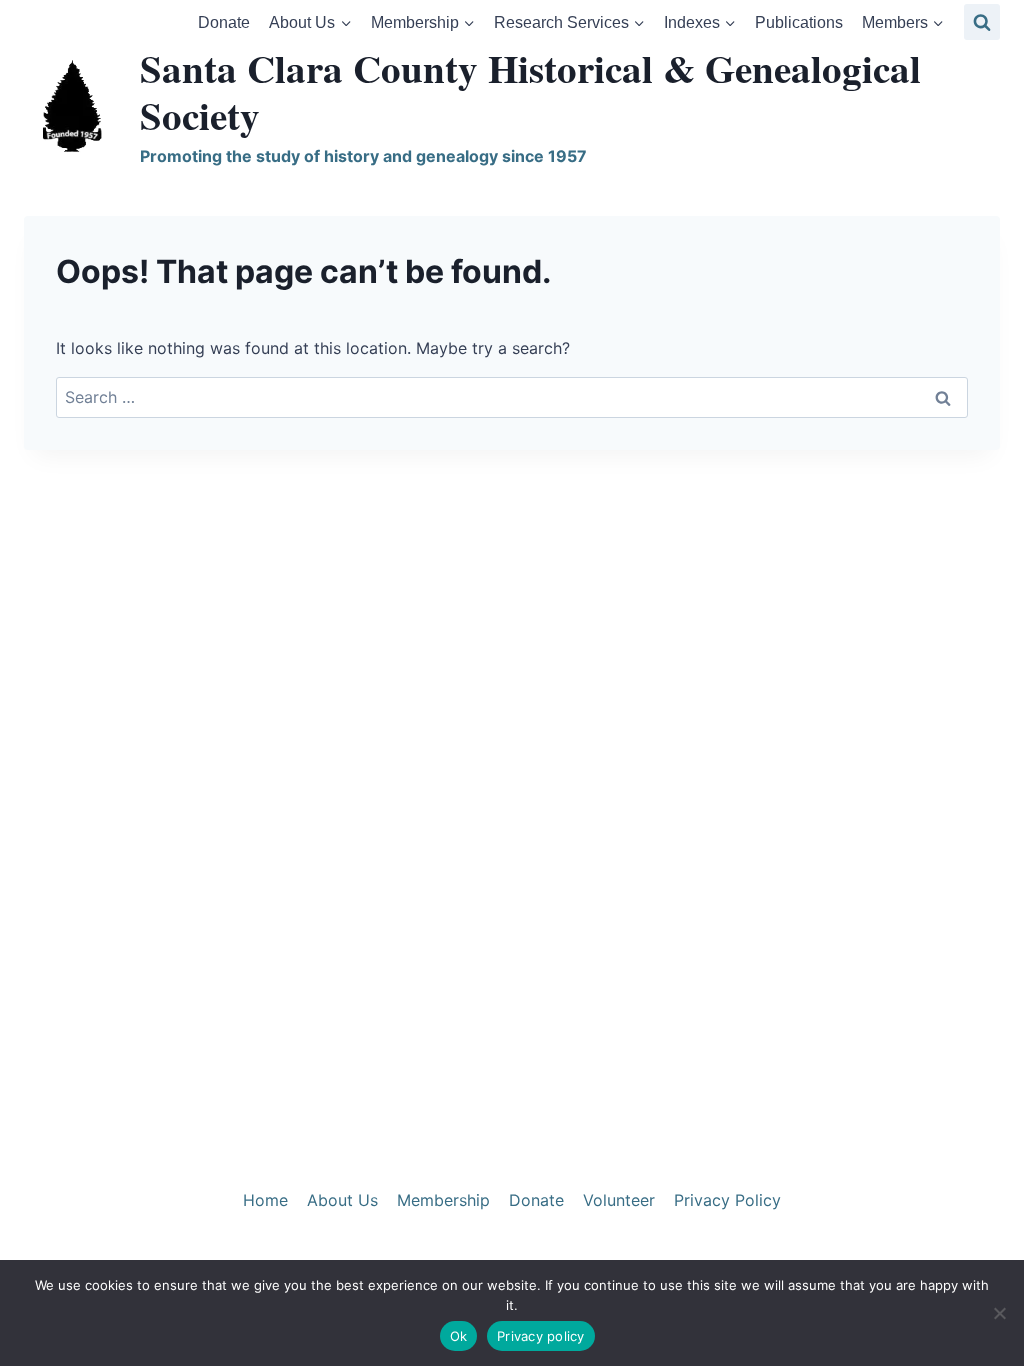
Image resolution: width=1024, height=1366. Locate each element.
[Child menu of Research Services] (569, 22)
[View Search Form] (982, 22)
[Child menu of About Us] (310, 22)
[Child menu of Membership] (422, 22)
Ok (459, 1336)
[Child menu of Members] (903, 22)
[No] (999, 1313)
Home (265, 1200)
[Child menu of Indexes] (699, 22)
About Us (342, 1200)
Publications (799, 22)
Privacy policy (541, 1336)
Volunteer (619, 1200)
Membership (443, 1200)
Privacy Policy (727, 1200)
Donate (224, 22)
